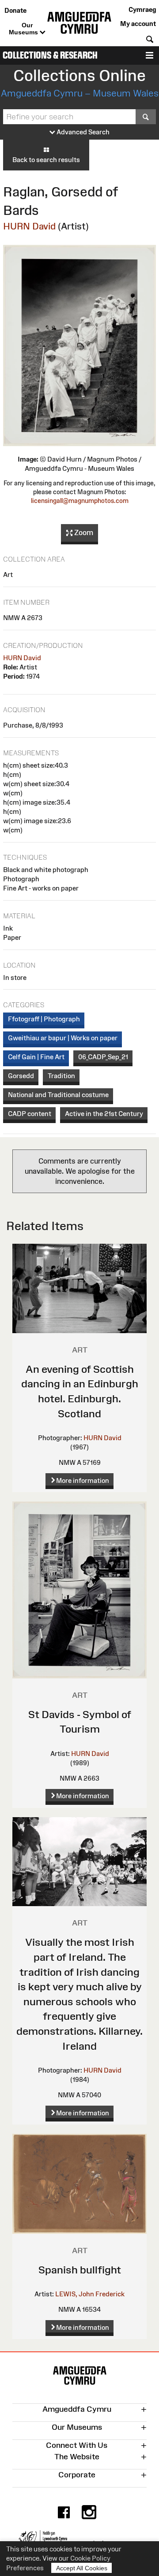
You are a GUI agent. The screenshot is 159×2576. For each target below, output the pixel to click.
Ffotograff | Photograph (44, 1019)
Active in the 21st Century (104, 1114)
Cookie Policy (90, 2558)
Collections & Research (50, 55)
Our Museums (24, 29)
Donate (15, 10)
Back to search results (46, 160)
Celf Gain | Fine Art (36, 1057)
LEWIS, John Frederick (90, 2294)
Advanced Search (82, 132)
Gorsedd (21, 1076)
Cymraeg (142, 9)
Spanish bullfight (80, 2270)
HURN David (29, 226)
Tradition (61, 1076)
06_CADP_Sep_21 (103, 1057)
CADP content (30, 1114)
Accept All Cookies (82, 2568)
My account (138, 24)
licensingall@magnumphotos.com (80, 501)
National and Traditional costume (58, 1095)
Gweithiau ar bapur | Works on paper (63, 1038)
